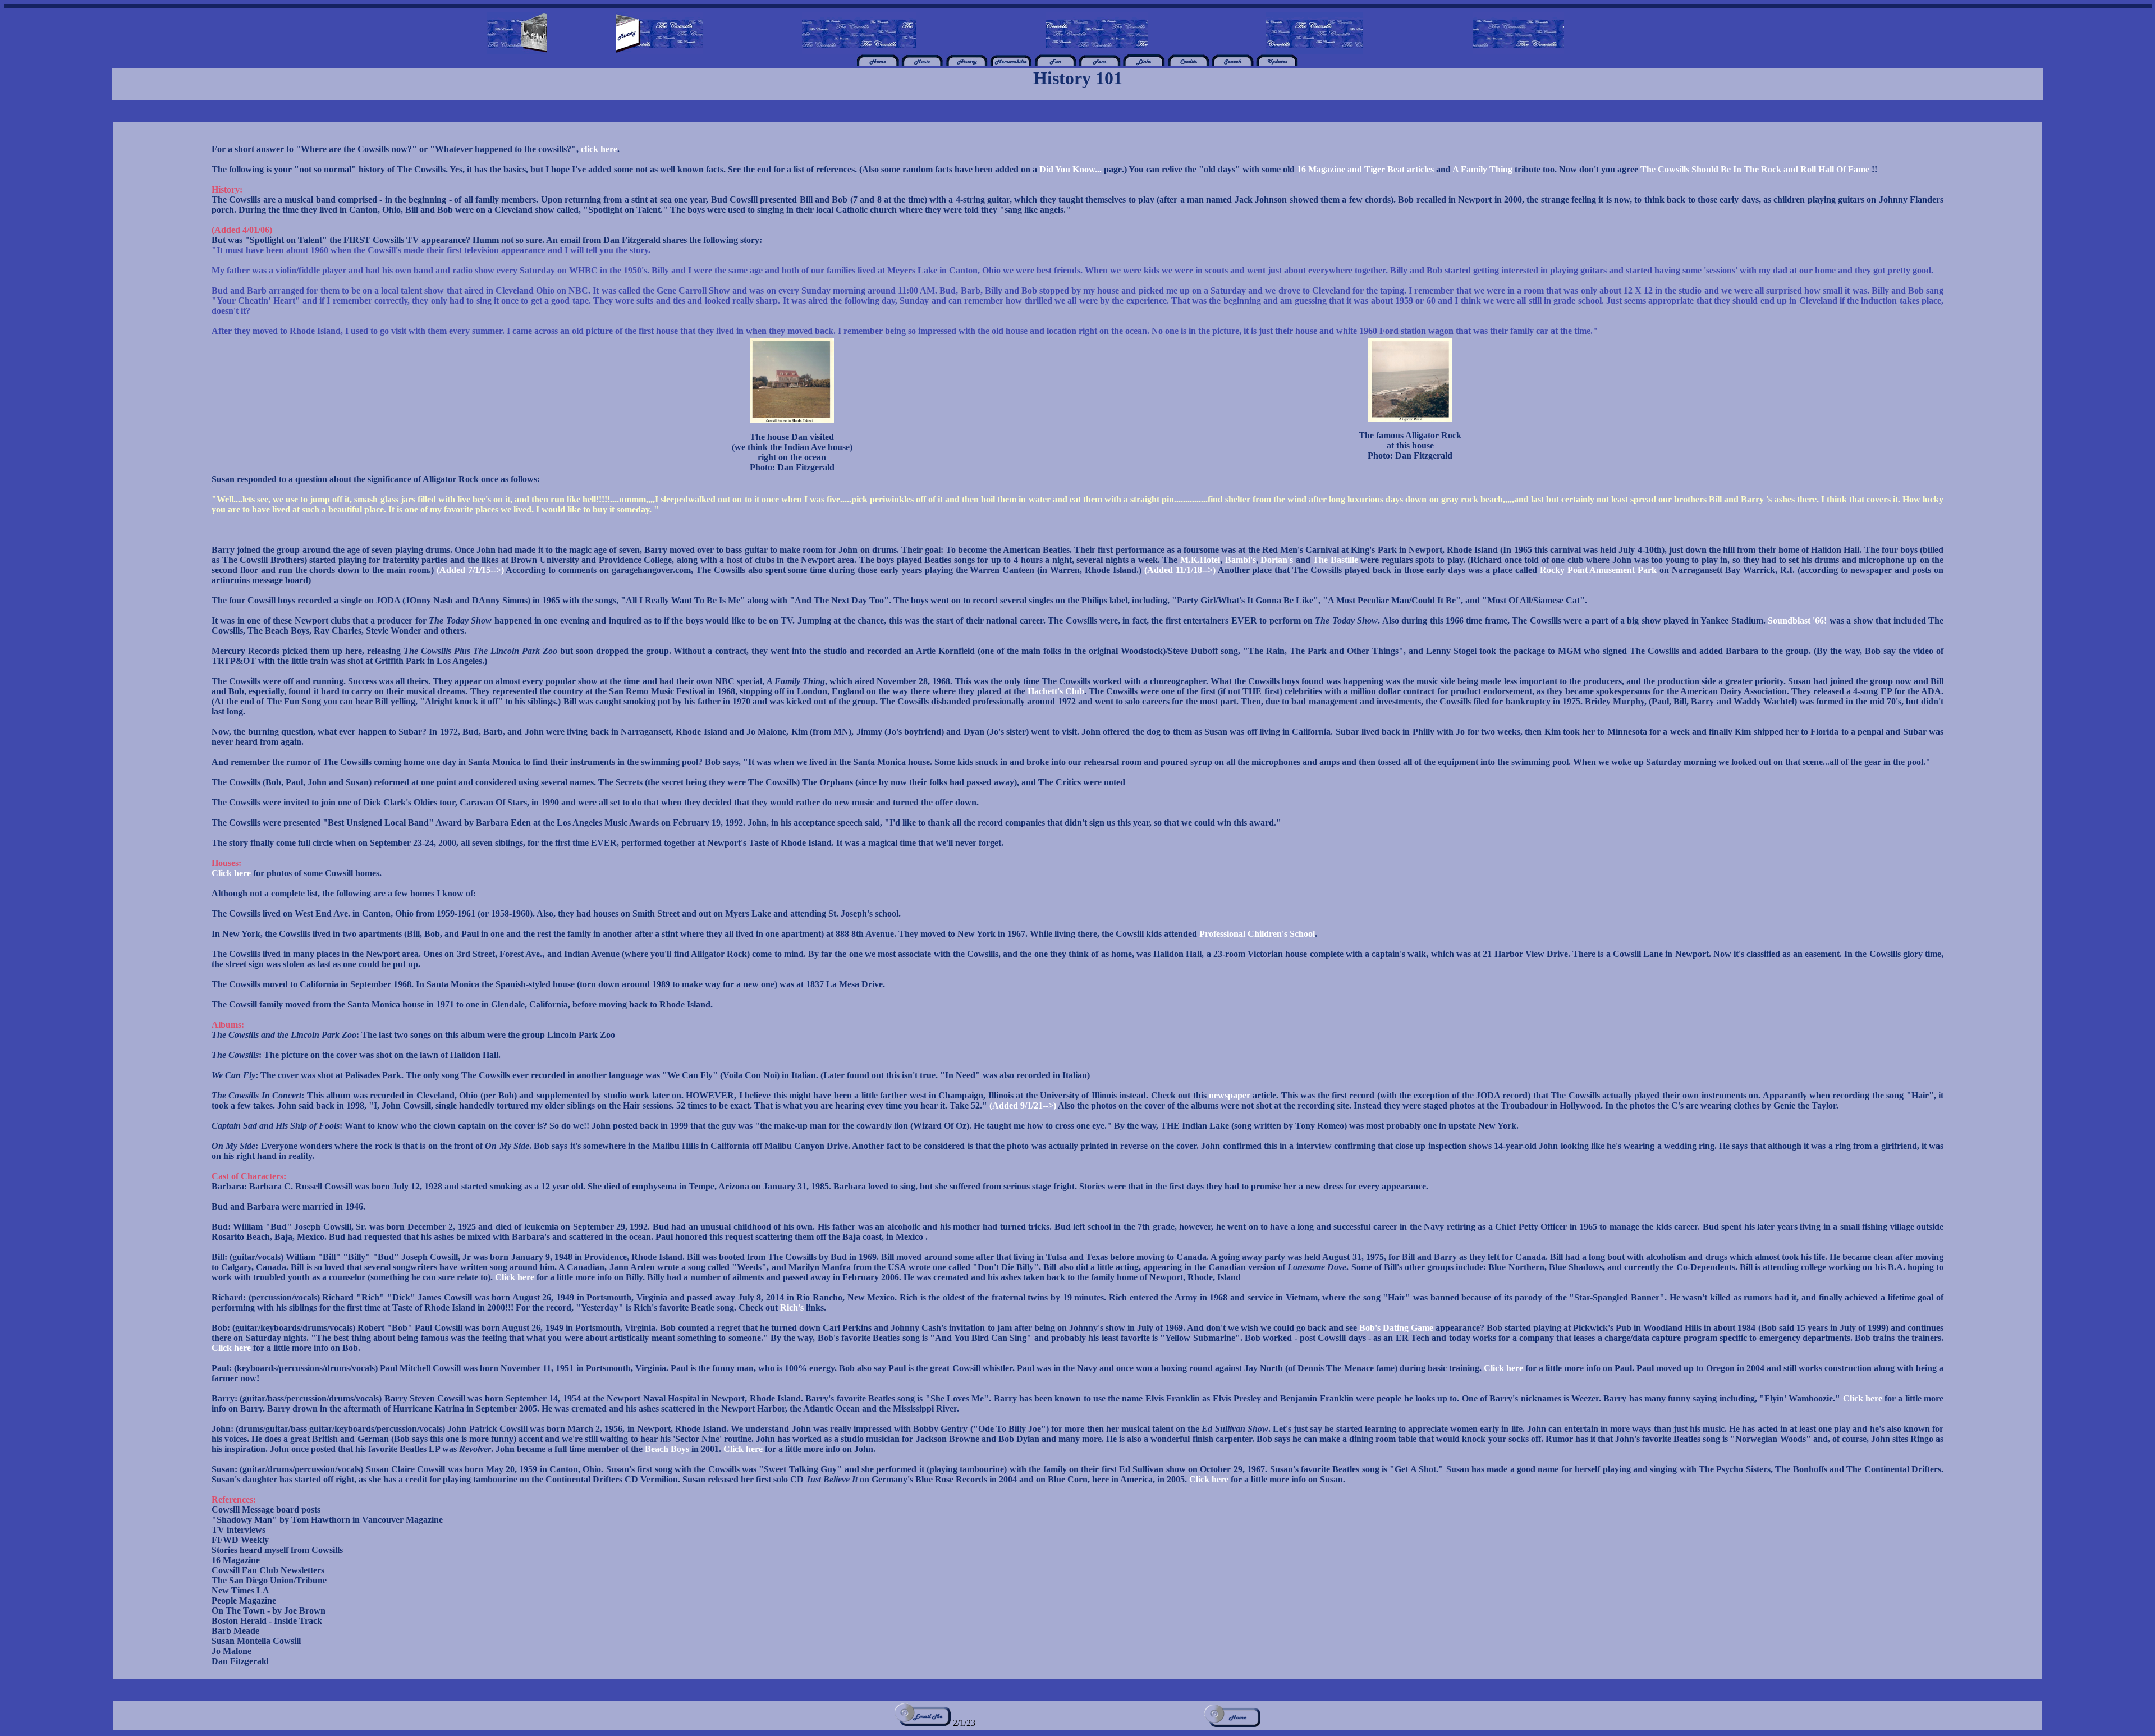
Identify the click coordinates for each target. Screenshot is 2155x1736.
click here (599, 149)
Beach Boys (668, 1449)
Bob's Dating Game (1397, 1328)
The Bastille (1335, 560)
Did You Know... (1070, 169)
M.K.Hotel (1200, 560)
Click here (231, 873)
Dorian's (1277, 560)
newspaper (1230, 1095)
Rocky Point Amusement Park (1599, 570)
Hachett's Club (1056, 691)
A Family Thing (1482, 169)
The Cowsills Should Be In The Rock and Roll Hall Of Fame (1755, 169)
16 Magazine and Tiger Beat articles (1365, 169)
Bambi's (1241, 560)
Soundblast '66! (1797, 620)
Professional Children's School (1257, 934)
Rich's (792, 1307)
